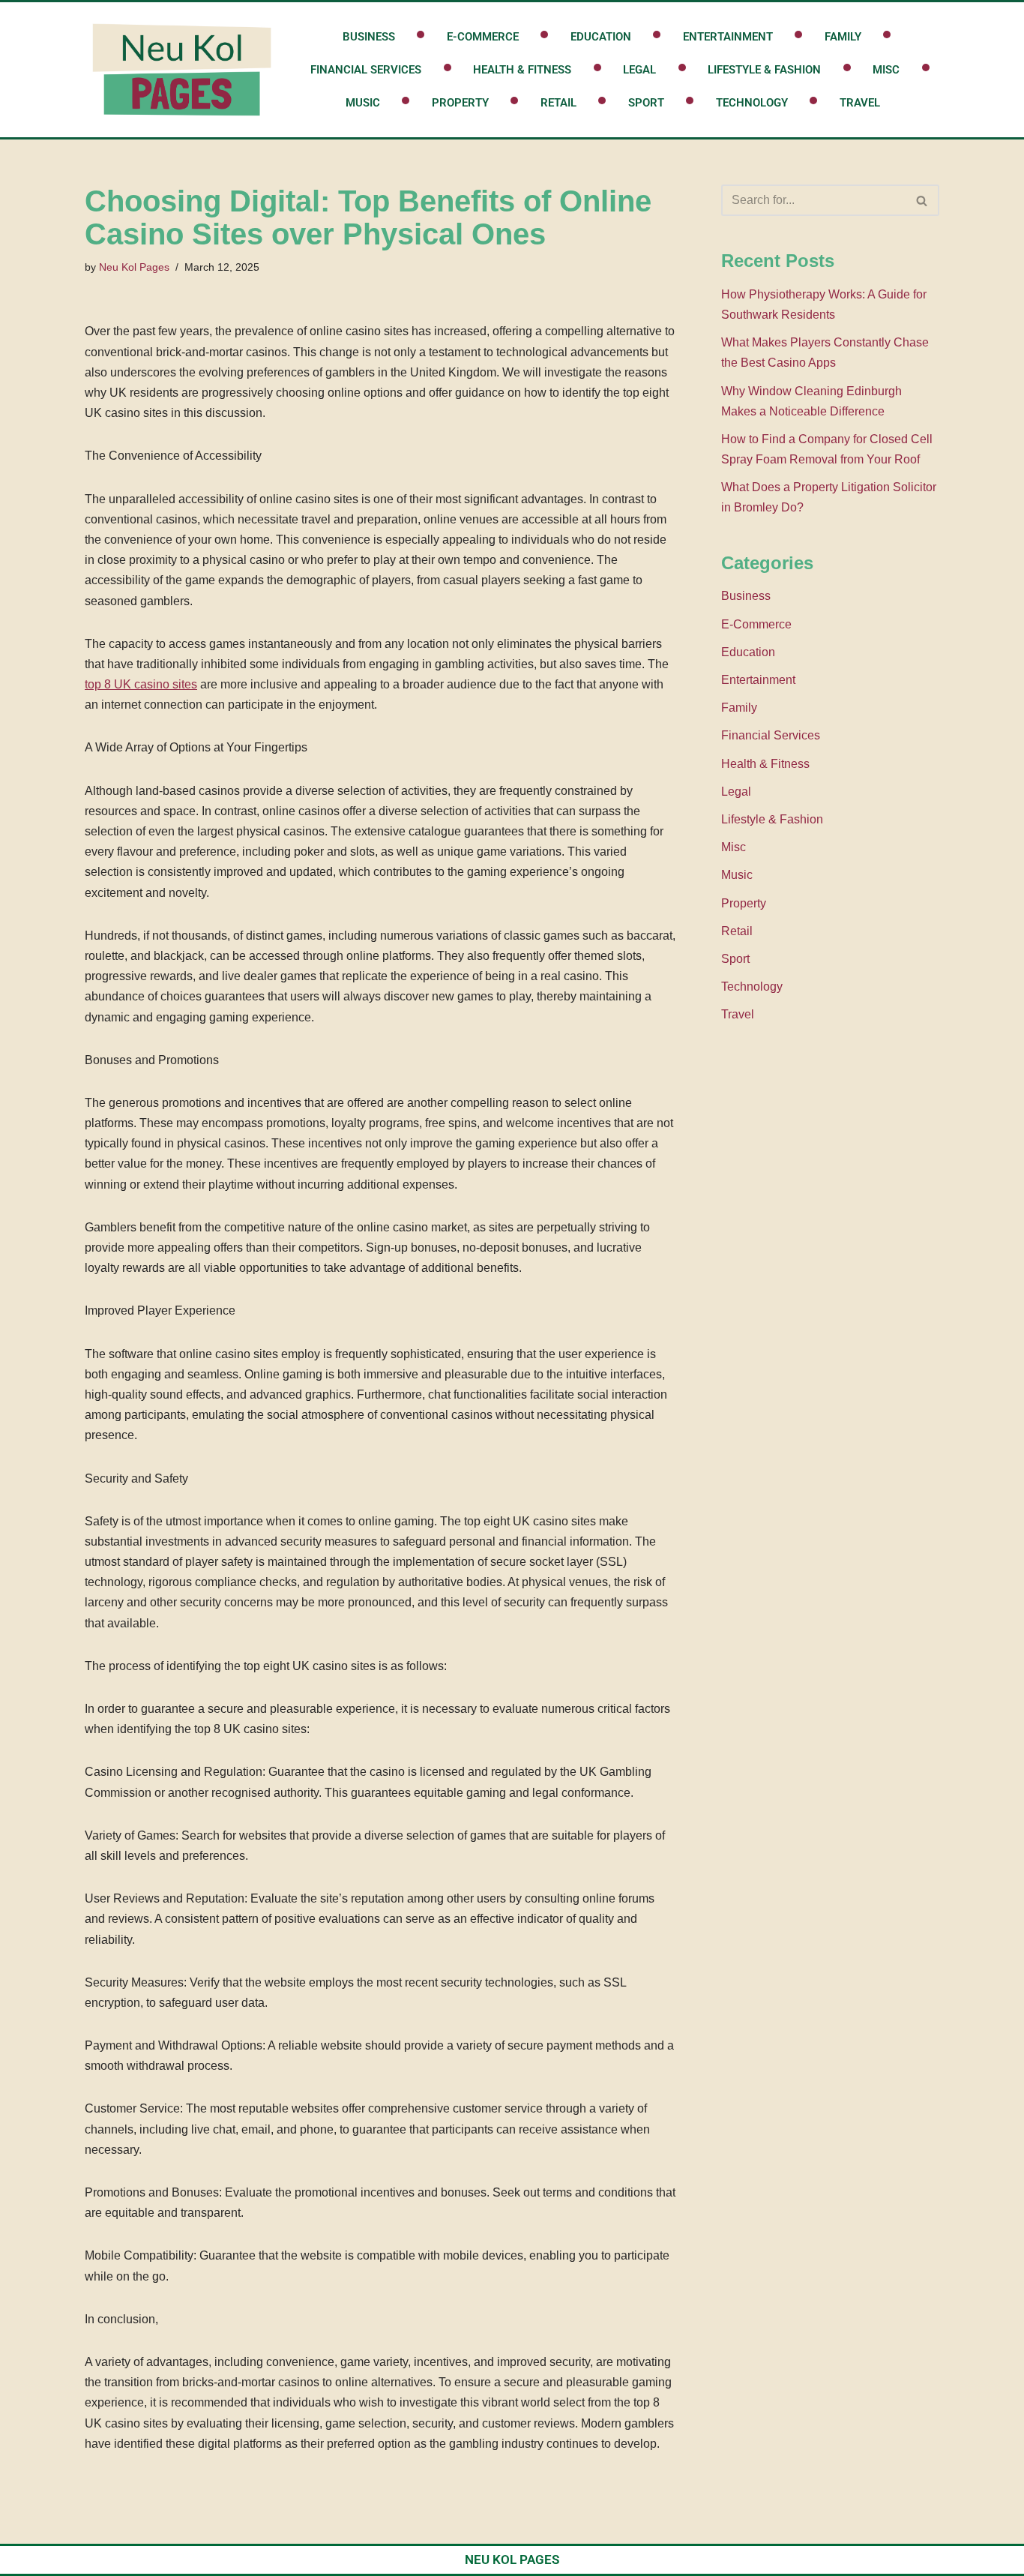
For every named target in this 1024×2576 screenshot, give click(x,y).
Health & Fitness (522, 70)
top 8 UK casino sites (141, 684)
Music (363, 103)
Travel (860, 103)
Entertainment (728, 37)
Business (369, 37)
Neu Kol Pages (134, 267)
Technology (752, 103)
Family (843, 37)
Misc (886, 70)
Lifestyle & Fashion (764, 70)
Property (460, 103)
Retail (558, 103)
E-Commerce (483, 37)
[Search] (922, 200)
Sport (646, 103)
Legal (639, 70)
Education (601, 37)
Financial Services (366, 70)
